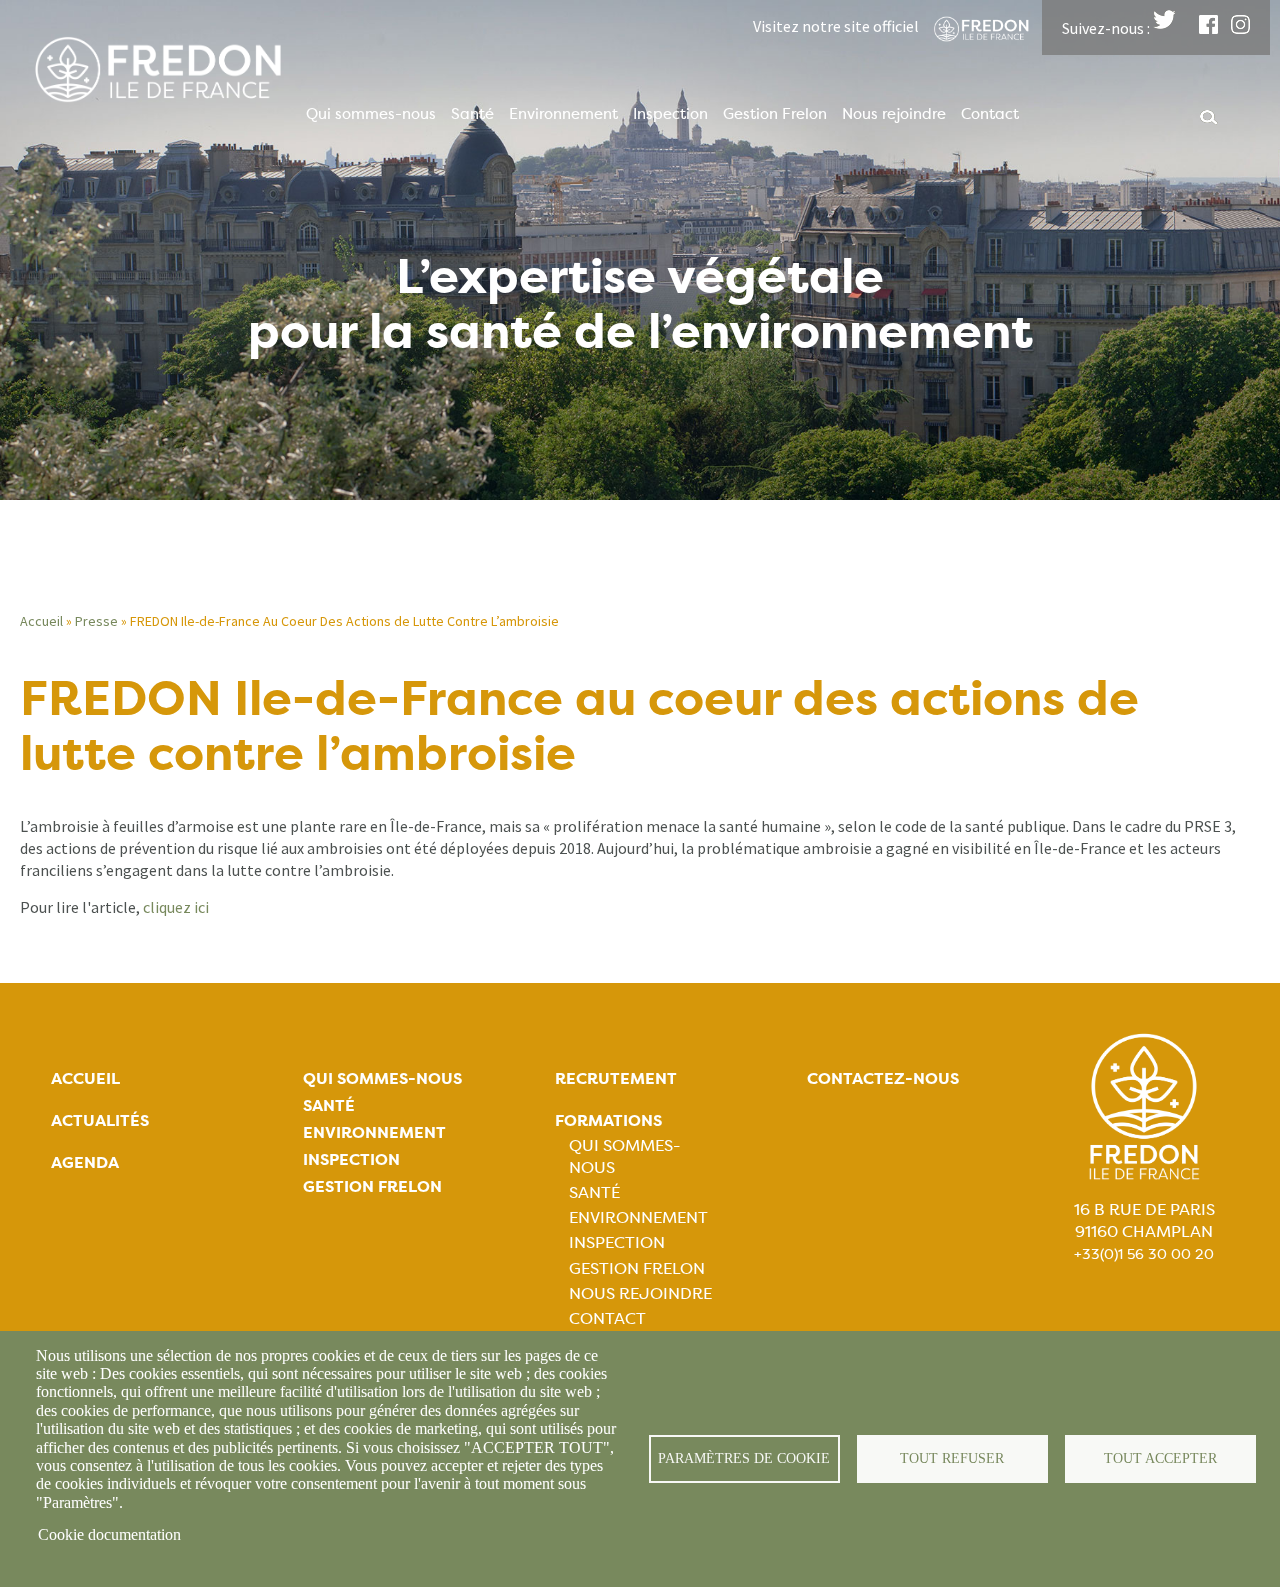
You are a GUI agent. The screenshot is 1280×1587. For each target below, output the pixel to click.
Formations (608, 1120)
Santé (472, 114)
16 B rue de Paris (1144, 1209)
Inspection (670, 114)
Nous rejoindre (894, 114)
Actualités (100, 1120)
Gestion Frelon (775, 114)
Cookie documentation (109, 1534)
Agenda (85, 1162)
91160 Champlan (1144, 1231)
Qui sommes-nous (371, 114)
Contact (990, 114)
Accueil (41, 621)
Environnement (563, 114)
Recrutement (616, 1078)
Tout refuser (952, 1458)
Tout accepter (1160, 1458)
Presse (96, 621)
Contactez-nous (883, 1078)
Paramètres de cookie (744, 1458)
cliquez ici (176, 907)
